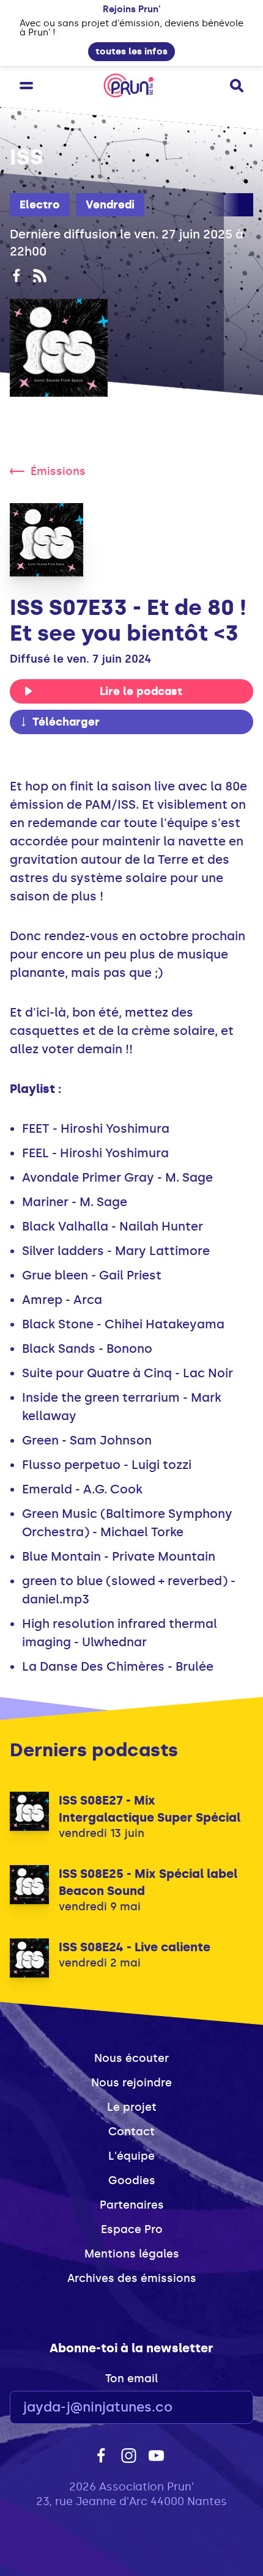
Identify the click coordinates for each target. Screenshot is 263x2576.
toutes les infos (131, 51)
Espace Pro (132, 2229)
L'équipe (131, 2156)
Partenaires (132, 2205)
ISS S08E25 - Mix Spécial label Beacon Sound (148, 1882)
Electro (40, 205)
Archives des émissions (132, 2278)
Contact (131, 2132)
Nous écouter (131, 2058)
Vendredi (110, 205)
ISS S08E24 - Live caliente (135, 1947)
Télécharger (66, 722)
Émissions (58, 471)
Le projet (132, 2107)
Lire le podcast (141, 691)
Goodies (132, 2180)
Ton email (131, 2379)
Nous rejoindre (131, 2083)
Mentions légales (132, 2254)
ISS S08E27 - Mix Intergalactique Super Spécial (150, 1809)
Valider (210, 2408)
